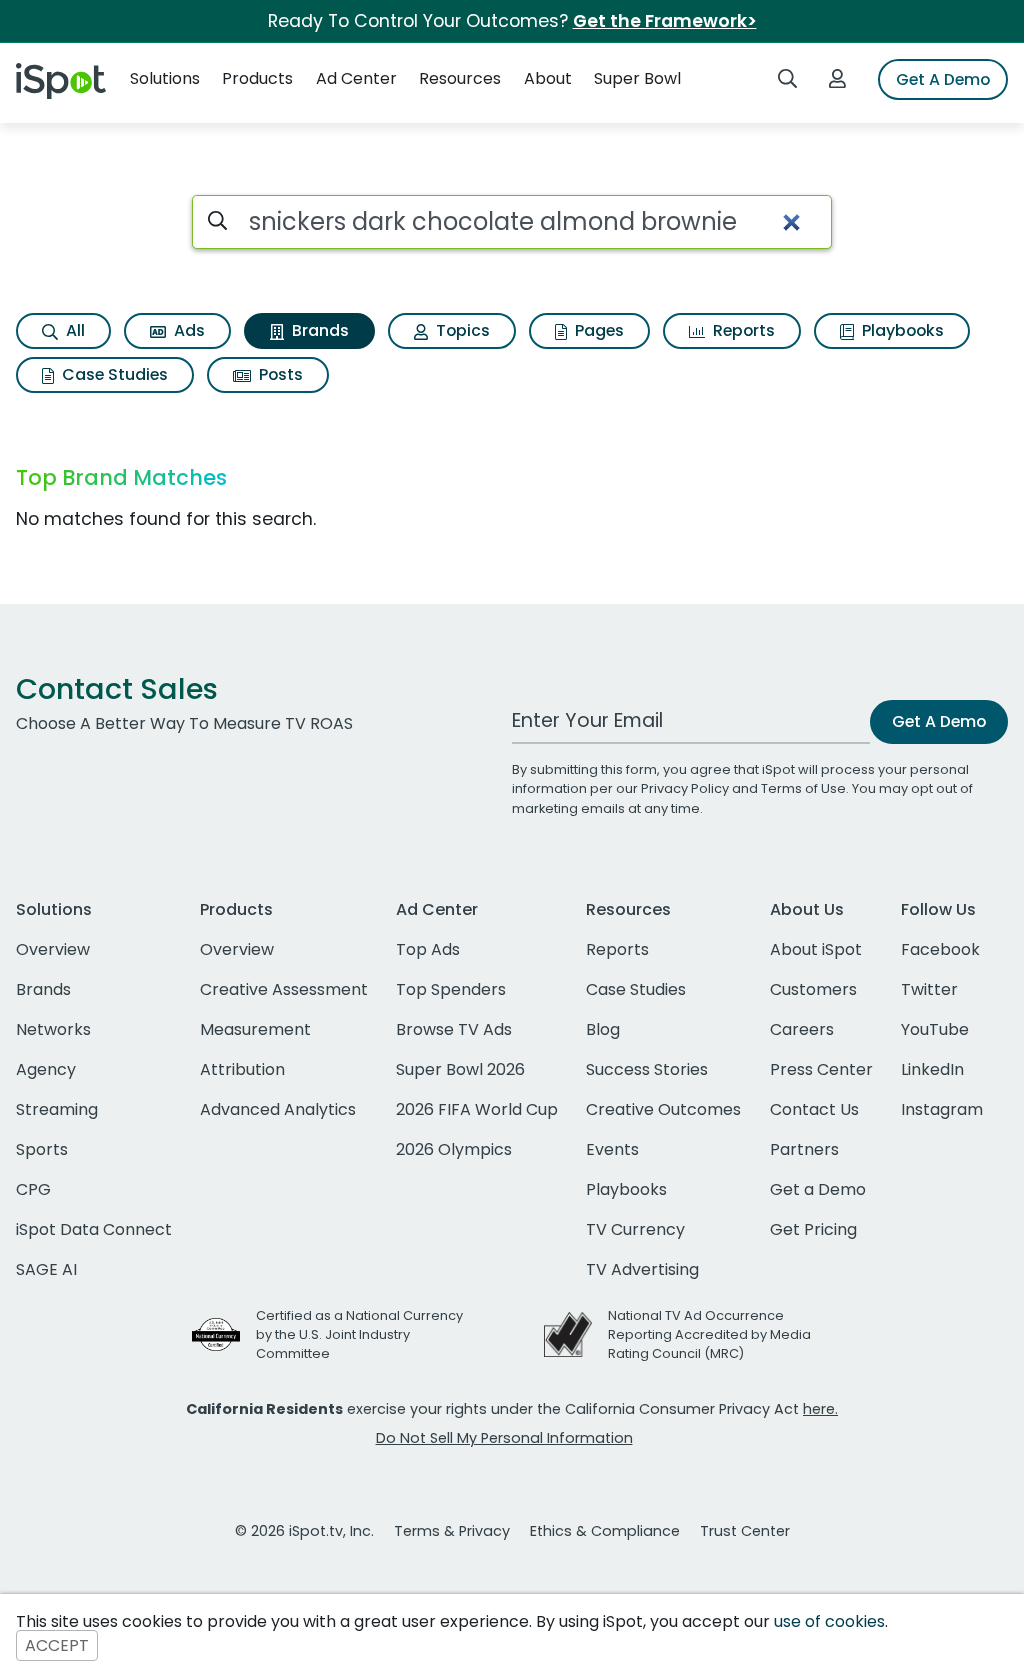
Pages (597, 330)
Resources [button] (460, 78)
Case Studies (113, 374)
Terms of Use (803, 788)
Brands (318, 330)
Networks (53, 1029)
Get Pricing (813, 1229)
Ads (187, 330)
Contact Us (814, 1109)
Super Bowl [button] (637, 78)
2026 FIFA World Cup (477, 1109)
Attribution (242, 1069)
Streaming (57, 1109)
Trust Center (745, 1531)
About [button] (548, 78)
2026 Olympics (454, 1149)
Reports (742, 330)
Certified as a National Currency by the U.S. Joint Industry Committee (359, 1334)
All (73, 330)
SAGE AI (46, 1269)
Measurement (255, 1029)
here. (820, 1409)
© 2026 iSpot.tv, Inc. (304, 1531)
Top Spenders (451, 989)
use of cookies (829, 1621)
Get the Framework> (665, 21)
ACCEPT (57, 1645)
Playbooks (901, 330)
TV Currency (635, 1229)
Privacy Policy (685, 788)
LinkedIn (932, 1069)
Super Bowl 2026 (460, 1069)
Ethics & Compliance (605, 1531)
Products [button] (257, 78)
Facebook (940, 949)
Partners (804, 1149)
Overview (53, 949)
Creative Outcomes (663, 1109)
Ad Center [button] (356, 78)
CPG (33, 1189)
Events (612, 1149)
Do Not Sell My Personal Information (504, 1438)
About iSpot (816, 949)
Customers (813, 989)
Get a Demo (818, 1189)
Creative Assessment (284, 989)
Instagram (942, 1109)
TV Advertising (642, 1269)
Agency (46, 1069)
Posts (279, 374)
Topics (461, 330)
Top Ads (428, 949)
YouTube (935, 1029)
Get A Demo (943, 79)
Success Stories (647, 1069)
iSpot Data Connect (94, 1229)
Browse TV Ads (454, 1029)
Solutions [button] (165, 78)
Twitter (929, 989)
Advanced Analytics (278, 1109)
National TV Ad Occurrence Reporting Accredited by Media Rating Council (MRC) (709, 1334)
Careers (802, 1029)
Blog (603, 1029)
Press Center (821, 1069)
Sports (42, 1149)
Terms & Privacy (452, 1531)
